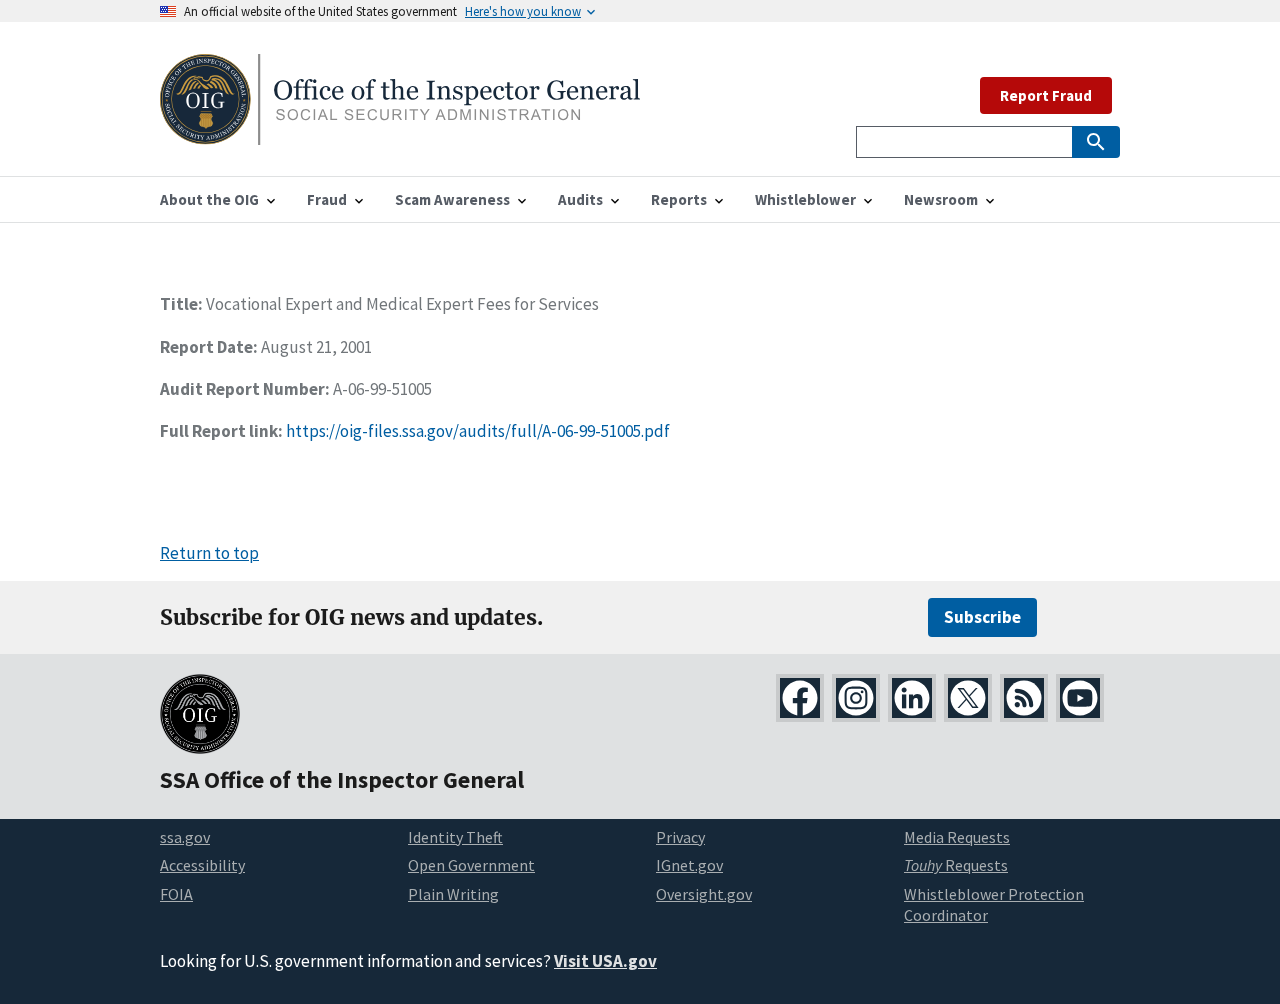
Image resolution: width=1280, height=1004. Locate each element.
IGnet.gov (689, 865)
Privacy (680, 837)
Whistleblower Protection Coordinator (994, 904)
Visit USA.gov (605, 961)
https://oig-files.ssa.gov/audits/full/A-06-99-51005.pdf (478, 431)
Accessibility (202, 865)
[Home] (400, 132)
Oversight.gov (704, 894)
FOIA (176, 894)
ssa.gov (185, 837)
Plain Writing (453, 894)
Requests (956, 865)
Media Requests (957, 837)
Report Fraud (1046, 95)
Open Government (471, 865)
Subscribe (982, 617)
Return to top (209, 553)
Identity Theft (455, 837)
